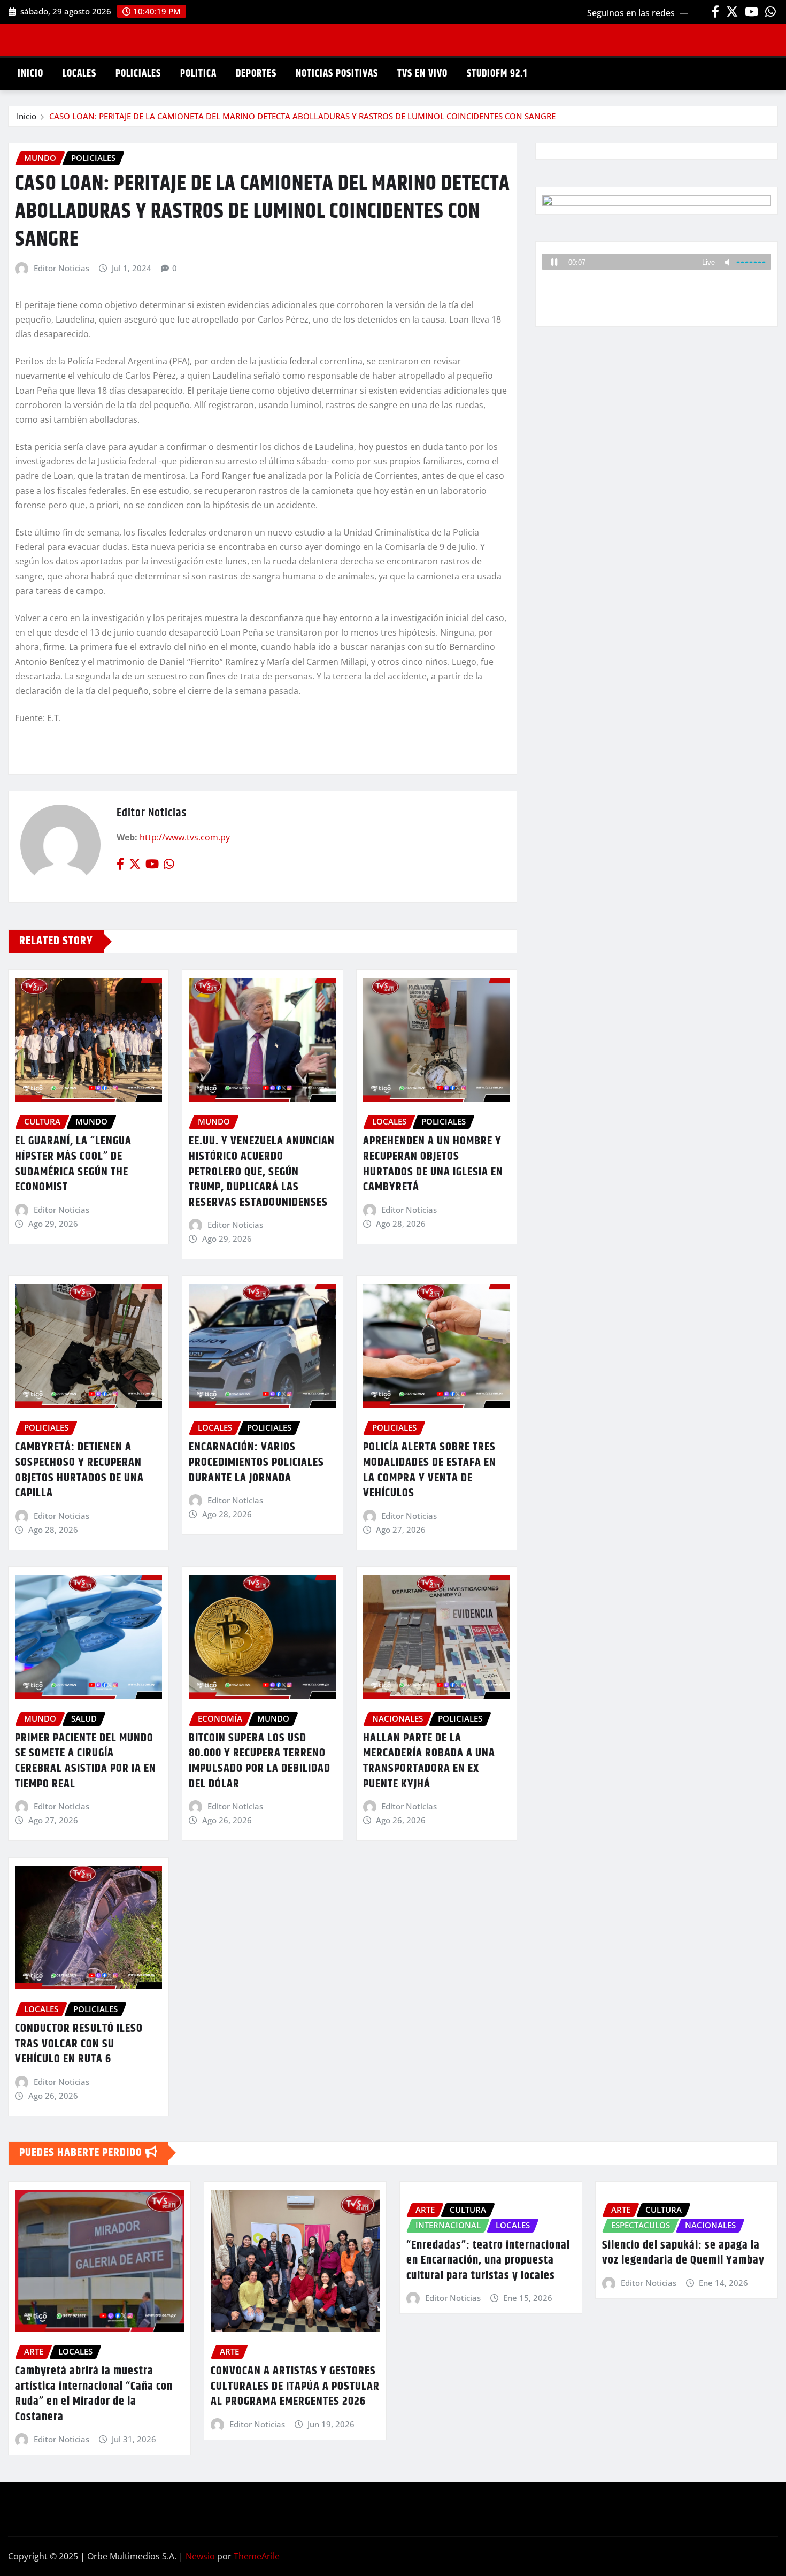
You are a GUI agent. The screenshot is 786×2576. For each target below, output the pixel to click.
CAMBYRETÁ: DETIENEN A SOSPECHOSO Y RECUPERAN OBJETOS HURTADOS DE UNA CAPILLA (79, 1470)
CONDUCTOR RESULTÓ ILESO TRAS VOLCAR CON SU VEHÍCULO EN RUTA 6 (79, 2044)
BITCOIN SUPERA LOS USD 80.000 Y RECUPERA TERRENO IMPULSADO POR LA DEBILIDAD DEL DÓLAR (260, 1761)
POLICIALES (138, 74)
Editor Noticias (61, 268)
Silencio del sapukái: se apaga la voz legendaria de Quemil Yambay (683, 2253)
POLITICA (198, 74)
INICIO (30, 74)
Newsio (200, 2556)
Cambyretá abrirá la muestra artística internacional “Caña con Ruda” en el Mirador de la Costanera (94, 2394)
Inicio (26, 116)
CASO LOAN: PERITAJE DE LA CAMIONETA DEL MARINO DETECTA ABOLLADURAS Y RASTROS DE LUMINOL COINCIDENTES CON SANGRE (302, 116)
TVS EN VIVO (422, 74)
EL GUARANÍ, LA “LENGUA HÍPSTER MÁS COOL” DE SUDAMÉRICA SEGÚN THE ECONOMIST (73, 1164)
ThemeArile (257, 2556)
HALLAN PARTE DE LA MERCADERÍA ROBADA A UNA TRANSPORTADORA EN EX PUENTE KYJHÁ (429, 1761)
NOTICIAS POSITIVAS (337, 74)
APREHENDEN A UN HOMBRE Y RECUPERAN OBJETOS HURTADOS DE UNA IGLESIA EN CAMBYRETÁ (433, 1164)
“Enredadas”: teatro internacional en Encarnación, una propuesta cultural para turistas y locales (488, 2261)
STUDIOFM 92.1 (497, 74)
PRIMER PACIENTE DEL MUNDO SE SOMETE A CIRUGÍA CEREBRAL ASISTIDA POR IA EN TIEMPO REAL (86, 1761)
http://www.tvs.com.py (185, 837)
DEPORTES (256, 74)
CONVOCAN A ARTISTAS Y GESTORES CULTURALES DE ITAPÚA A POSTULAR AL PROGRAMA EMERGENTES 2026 (295, 2386)
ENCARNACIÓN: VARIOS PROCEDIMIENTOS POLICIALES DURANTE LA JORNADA (256, 1462)
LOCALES (79, 74)
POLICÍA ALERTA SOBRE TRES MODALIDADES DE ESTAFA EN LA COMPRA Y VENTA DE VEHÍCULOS (430, 1470)
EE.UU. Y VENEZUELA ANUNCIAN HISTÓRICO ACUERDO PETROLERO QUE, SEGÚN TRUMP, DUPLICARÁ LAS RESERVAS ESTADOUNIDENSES (262, 1172)
